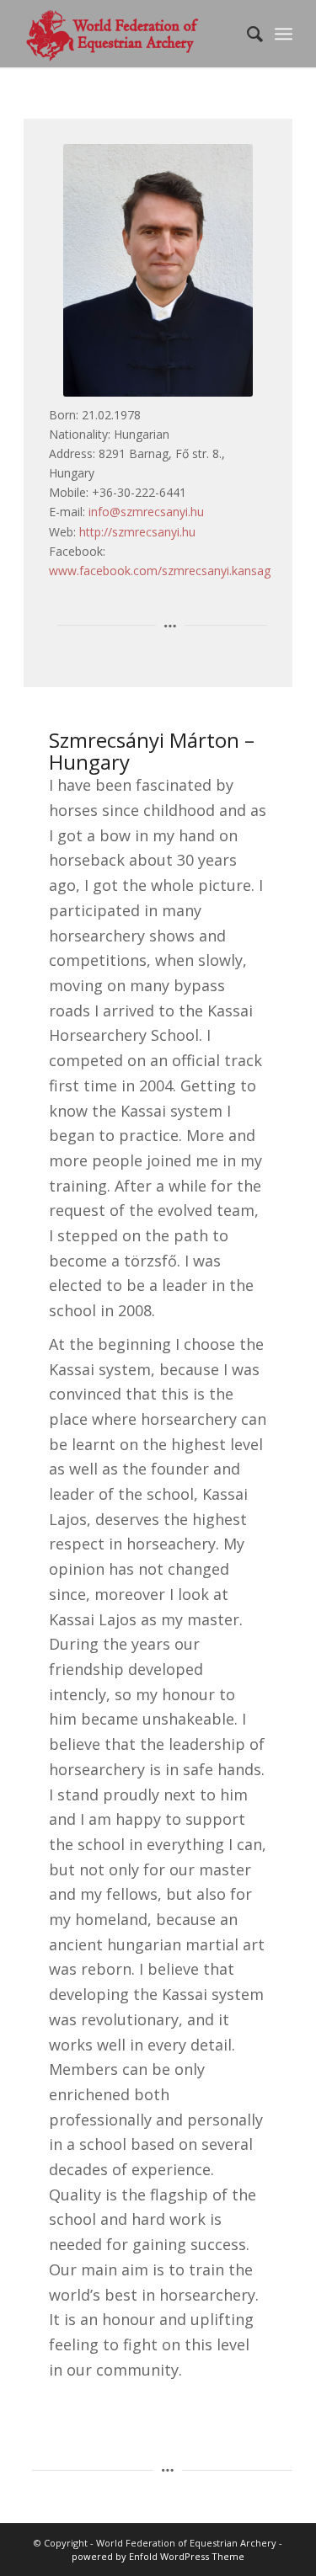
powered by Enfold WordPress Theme (158, 2556)
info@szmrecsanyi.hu (146, 512)
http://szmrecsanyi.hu (137, 532)
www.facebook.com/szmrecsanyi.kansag (160, 571)
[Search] (246, 34)
